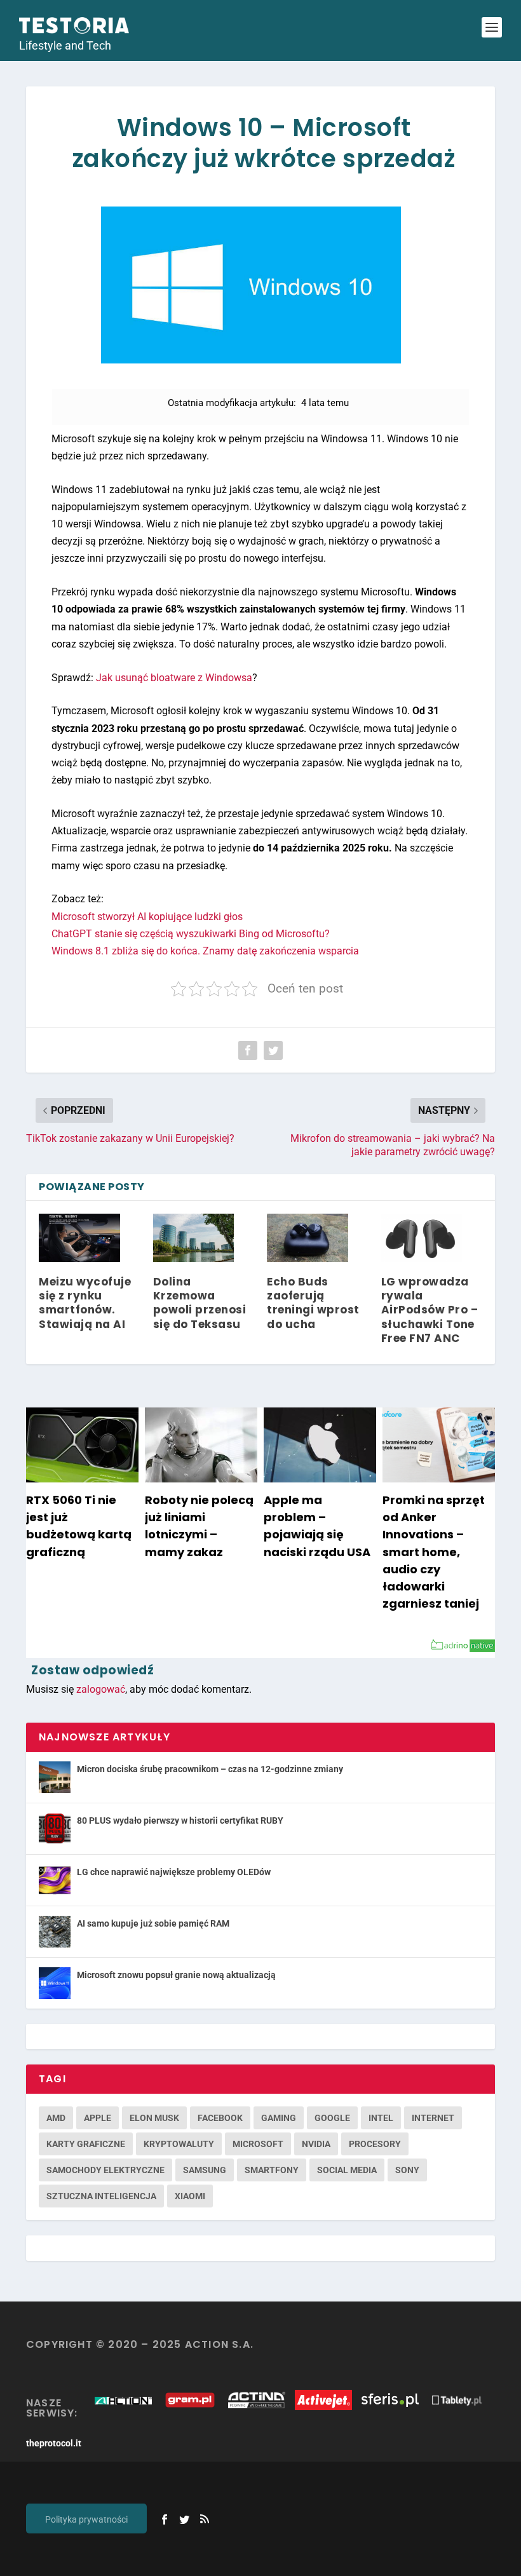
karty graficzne (86, 2144)
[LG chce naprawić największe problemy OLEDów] (55, 1880)
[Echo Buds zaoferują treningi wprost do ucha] (308, 1238)
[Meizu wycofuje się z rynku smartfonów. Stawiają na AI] (79, 1238)
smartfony (272, 2170)
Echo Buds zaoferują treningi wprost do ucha (313, 1303)
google (332, 2118)
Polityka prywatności (86, 2519)
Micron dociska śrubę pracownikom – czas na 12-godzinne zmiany (210, 1769)
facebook (220, 2118)
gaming (279, 2118)
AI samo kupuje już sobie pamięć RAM (153, 1923)
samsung (205, 2170)
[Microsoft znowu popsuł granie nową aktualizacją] (55, 1983)
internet (433, 2118)
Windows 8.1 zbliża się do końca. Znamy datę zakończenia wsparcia (205, 951)
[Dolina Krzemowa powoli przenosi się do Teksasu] (194, 1238)
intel (381, 2118)
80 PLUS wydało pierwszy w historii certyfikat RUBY (180, 1820)
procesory (375, 2144)
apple (98, 2118)
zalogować (101, 1689)
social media (347, 2170)
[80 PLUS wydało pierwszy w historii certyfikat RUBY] (55, 1829)
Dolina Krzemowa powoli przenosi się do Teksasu (200, 1303)
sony (407, 2170)
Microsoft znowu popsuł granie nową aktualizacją (176, 1975)
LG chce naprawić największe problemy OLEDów (174, 1872)
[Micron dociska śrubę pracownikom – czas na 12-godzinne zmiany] (55, 1777)
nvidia (316, 2144)
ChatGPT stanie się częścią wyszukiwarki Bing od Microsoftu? (191, 934)
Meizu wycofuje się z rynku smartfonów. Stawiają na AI (85, 1303)
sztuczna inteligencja (101, 2196)
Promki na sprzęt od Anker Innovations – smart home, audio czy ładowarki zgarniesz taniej (434, 1552)
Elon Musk (154, 2118)
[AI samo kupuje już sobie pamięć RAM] (55, 1932)
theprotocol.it (54, 2443)
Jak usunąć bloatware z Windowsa (174, 678)
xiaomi (190, 2196)
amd (56, 2118)
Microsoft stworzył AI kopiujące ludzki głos (147, 917)
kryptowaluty (179, 2144)
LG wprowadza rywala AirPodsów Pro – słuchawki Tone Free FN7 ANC (430, 1310)
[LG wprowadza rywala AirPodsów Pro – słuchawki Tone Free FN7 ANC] (422, 1238)
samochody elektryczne (105, 2170)
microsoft (258, 2144)
